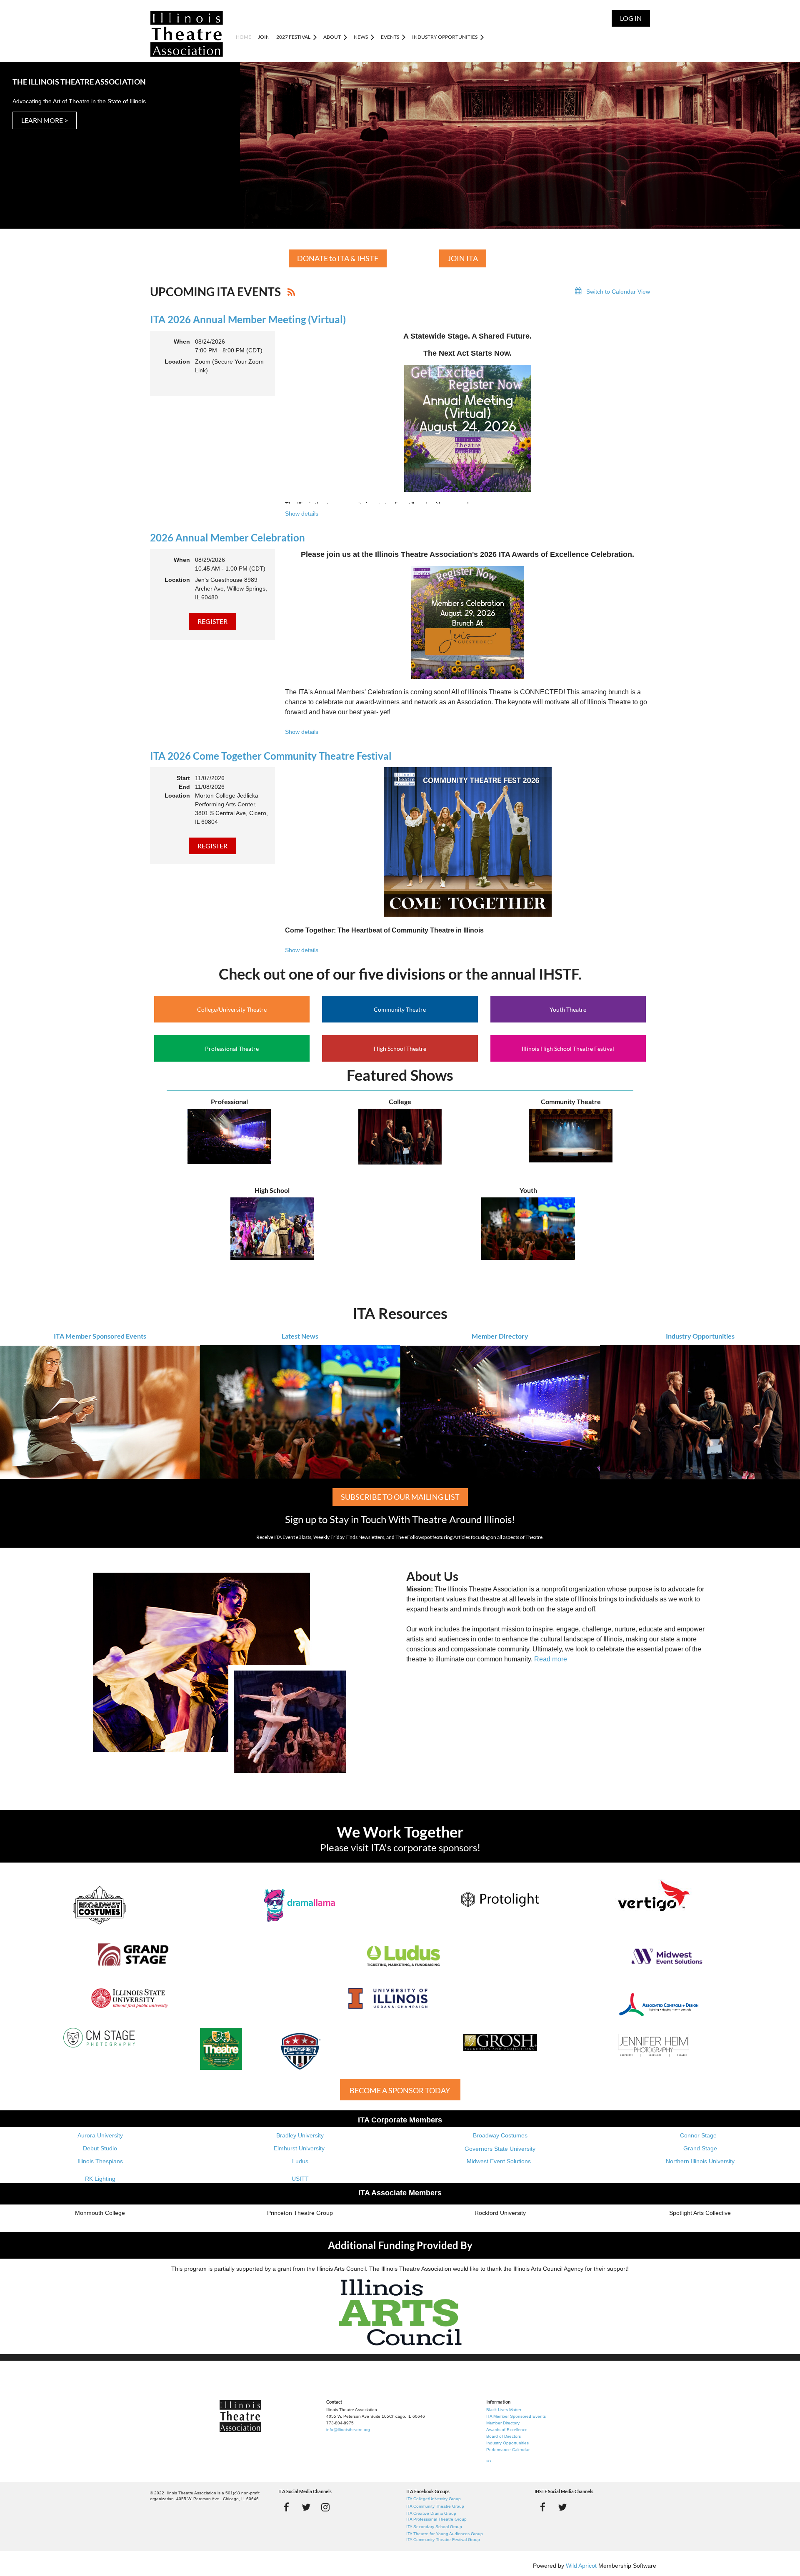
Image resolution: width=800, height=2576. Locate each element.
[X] (306, 2507)
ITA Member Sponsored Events (100, 1336)
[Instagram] (326, 2507)
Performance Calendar (508, 2450)
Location (177, 362)
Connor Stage (698, 2135)
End (184, 787)
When (182, 342)
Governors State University (500, 2149)
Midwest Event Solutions (499, 2161)
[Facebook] (286, 2507)
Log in (631, 18)
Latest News (300, 1336)
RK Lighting (100, 2179)
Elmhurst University (300, 2148)
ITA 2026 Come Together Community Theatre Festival (271, 756)
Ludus (300, 2161)
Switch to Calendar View (618, 292)
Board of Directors (504, 2436)
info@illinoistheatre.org (348, 2430)
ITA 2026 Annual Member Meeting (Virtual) (248, 319)
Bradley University (300, 2135)
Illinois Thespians (100, 2161)
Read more (551, 1659)
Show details (302, 514)
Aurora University (100, 2135)
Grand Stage (700, 2148)
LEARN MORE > (45, 120)
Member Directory (500, 1336)
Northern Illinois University (700, 2161)
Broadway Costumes (500, 2135)
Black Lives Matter (504, 2410)
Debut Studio (100, 2148)
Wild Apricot (581, 2566)
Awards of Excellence (507, 2430)
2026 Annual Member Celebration (227, 537)
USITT (300, 2179)
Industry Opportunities (700, 1336)
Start (183, 778)
